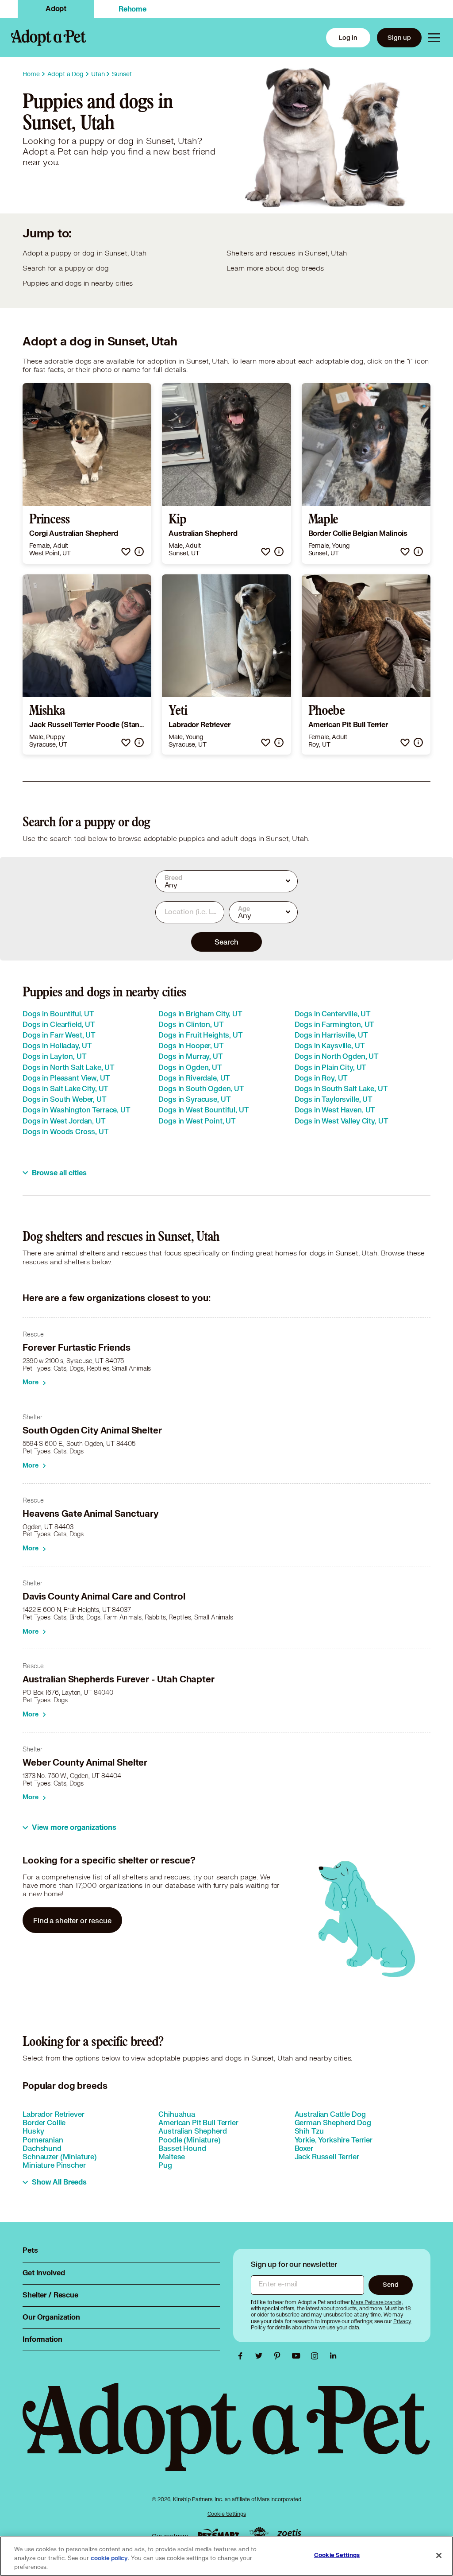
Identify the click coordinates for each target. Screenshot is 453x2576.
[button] (126, 552)
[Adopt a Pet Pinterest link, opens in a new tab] (280, 2356)
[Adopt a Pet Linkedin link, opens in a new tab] (333, 2356)
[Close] (439, 2556)
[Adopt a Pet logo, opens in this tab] (226, 2436)
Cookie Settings (227, 2514)
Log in (348, 37)
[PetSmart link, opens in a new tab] (219, 2534)
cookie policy (109, 2558)
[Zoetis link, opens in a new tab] (289, 2534)
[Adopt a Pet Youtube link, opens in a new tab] (298, 2356)
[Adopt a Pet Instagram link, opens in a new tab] (317, 2356)
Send (390, 2284)
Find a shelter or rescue (72, 1920)
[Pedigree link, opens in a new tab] (259, 2534)
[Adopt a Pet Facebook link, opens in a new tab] (242, 2356)
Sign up (399, 37)
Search (226, 942)
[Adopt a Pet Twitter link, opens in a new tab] (261, 2356)
